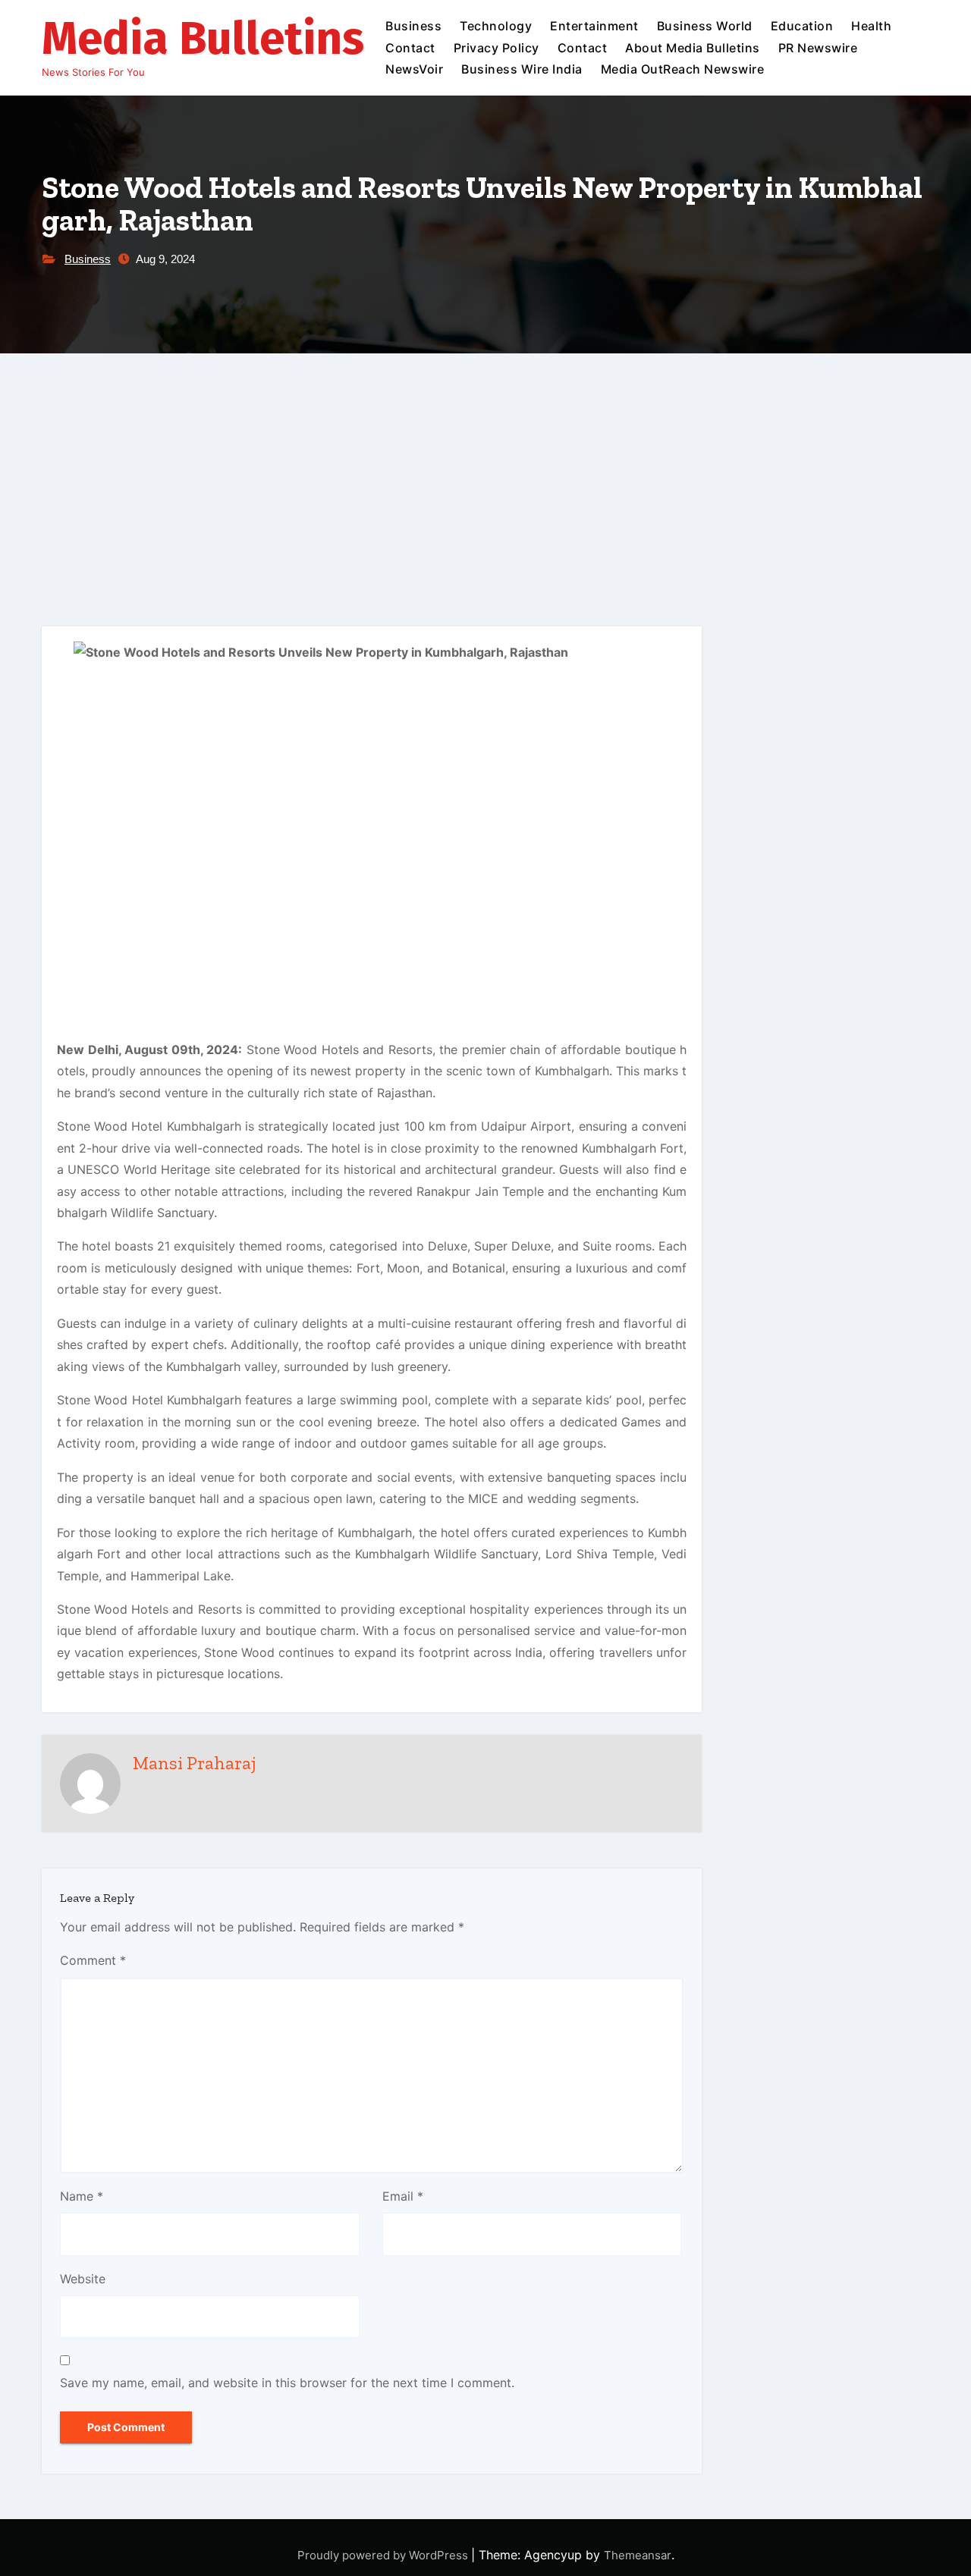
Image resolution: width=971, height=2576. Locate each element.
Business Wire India (522, 69)
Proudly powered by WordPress (384, 2555)
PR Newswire (818, 48)
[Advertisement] (485, 467)
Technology (496, 26)
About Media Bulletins (693, 48)
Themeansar (638, 2555)
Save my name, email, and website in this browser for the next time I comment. (287, 2383)
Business (413, 26)
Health (871, 26)
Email (403, 2196)
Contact (410, 48)
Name (82, 2196)
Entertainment (594, 26)
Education (802, 26)
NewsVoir (414, 69)
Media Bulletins (203, 39)
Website (83, 2279)
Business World (705, 26)
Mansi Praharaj (195, 1763)
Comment (93, 1960)
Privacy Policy (496, 48)
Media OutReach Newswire (683, 69)
